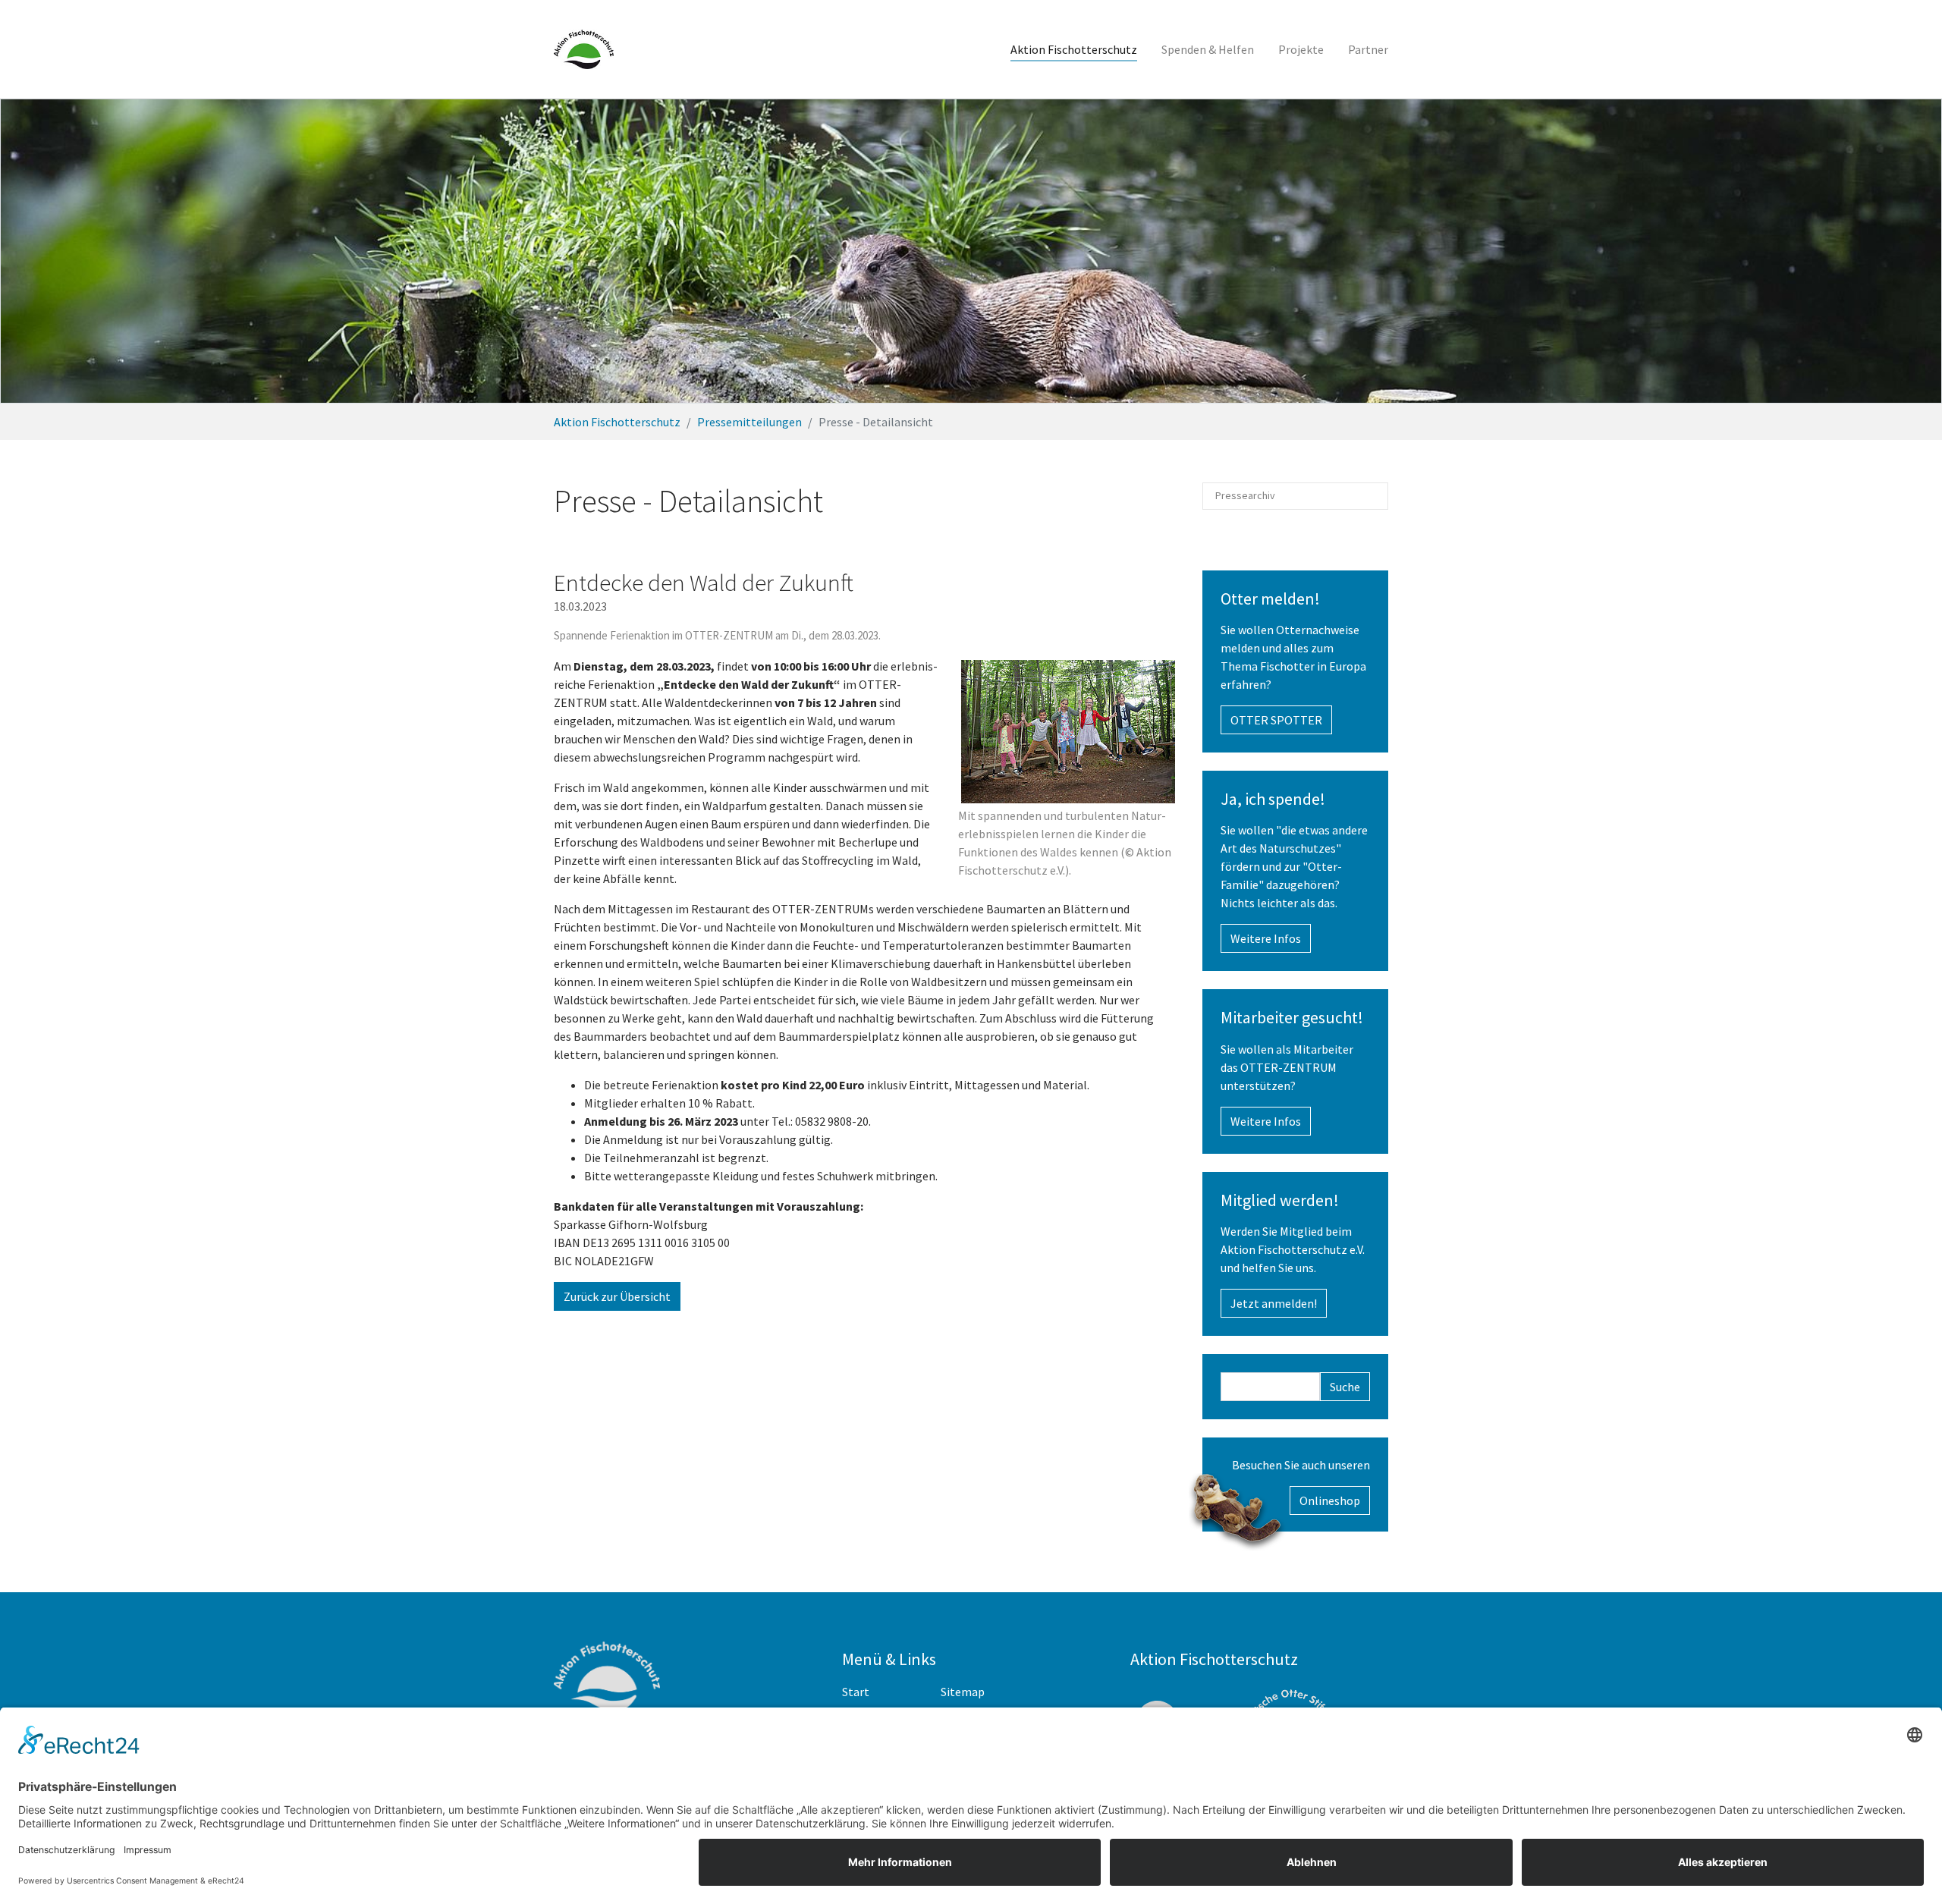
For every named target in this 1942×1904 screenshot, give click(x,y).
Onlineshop (1330, 1500)
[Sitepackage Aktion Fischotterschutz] (584, 49)
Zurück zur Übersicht (617, 1296)
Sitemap (963, 1692)
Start (856, 1692)
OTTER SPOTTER (1276, 720)
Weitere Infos (1266, 938)
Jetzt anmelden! (1274, 1303)
